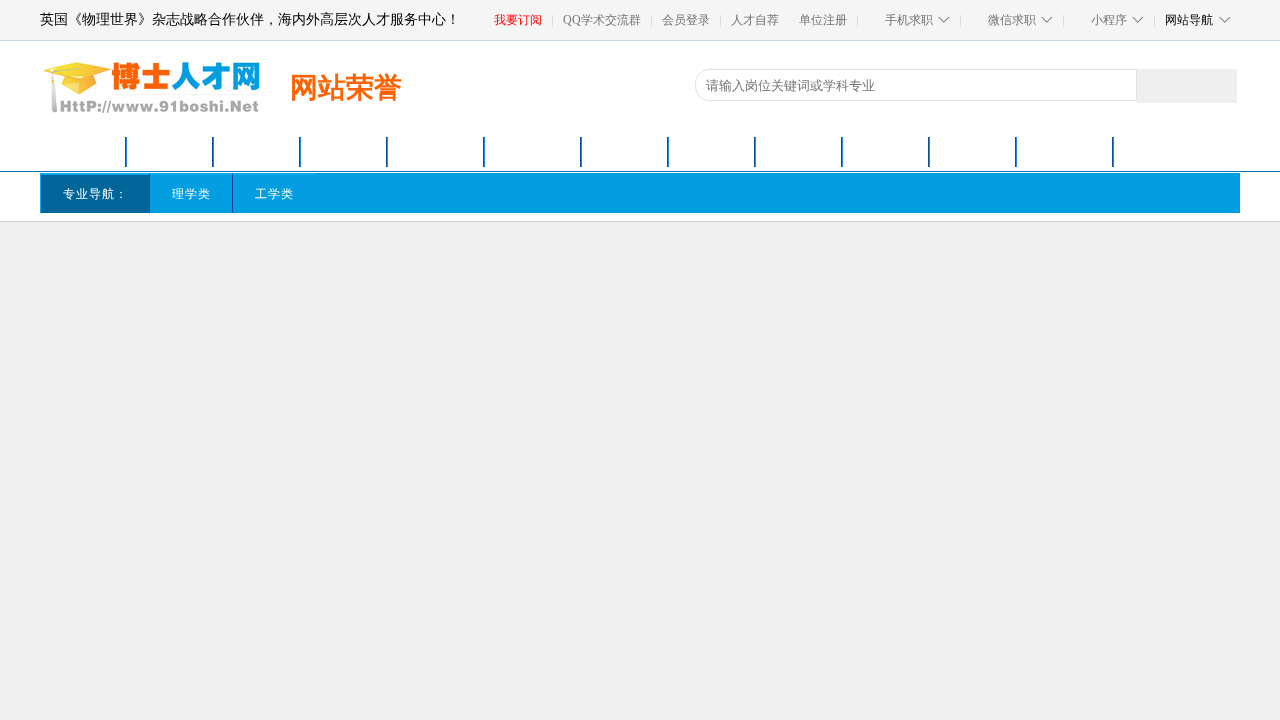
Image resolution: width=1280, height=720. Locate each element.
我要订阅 (518, 20)
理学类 (191, 194)
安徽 (529, 245)
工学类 (274, 194)
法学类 (440, 194)
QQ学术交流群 (602, 20)
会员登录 (686, 20)
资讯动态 (265, 413)
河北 (274, 245)
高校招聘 (257, 151)
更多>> (275, 656)
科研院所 (625, 151)
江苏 (415, 245)
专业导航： (95, 194)
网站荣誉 (337, 413)
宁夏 (491, 271)
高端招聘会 (1065, 151)
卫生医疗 (973, 151)
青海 (529, 271)
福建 (605, 245)
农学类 (619, 194)
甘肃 (453, 271)
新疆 (567, 271)
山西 (312, 245)
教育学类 (530, 194)
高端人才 (799, 151)
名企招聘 (886, 151)
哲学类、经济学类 (735, 194)
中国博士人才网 (172, 413)
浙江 (491, 245)
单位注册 (823, 20)
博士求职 (170, 151)
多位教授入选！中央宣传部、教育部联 (169, 695)
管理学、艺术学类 (1018, 194)
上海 (147, 245)
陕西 (415, 271)
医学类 (357, 194)
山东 (453, 245)
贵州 (147, 271)
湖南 (656, 245)
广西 (694, 271)
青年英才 (344, 151)
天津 (223, 245)
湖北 (694, 245)
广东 (656, 271)
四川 (109, 271)
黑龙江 (357, 271)
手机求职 (909, 20)
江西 (567, 245)
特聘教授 (712, 151)
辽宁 (274, 271)
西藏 (223, 271)
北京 (109, 245)
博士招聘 (436, 151)
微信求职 (1012, 20)
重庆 (185, 245)
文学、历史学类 (876, 194)
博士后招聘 (533, 151)
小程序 (1109, 20)
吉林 (312, 271)
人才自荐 (755, 20)
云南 (185, 271)
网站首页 (83, 151)
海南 (605, 271)
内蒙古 (357, 245)
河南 (732, 245)
